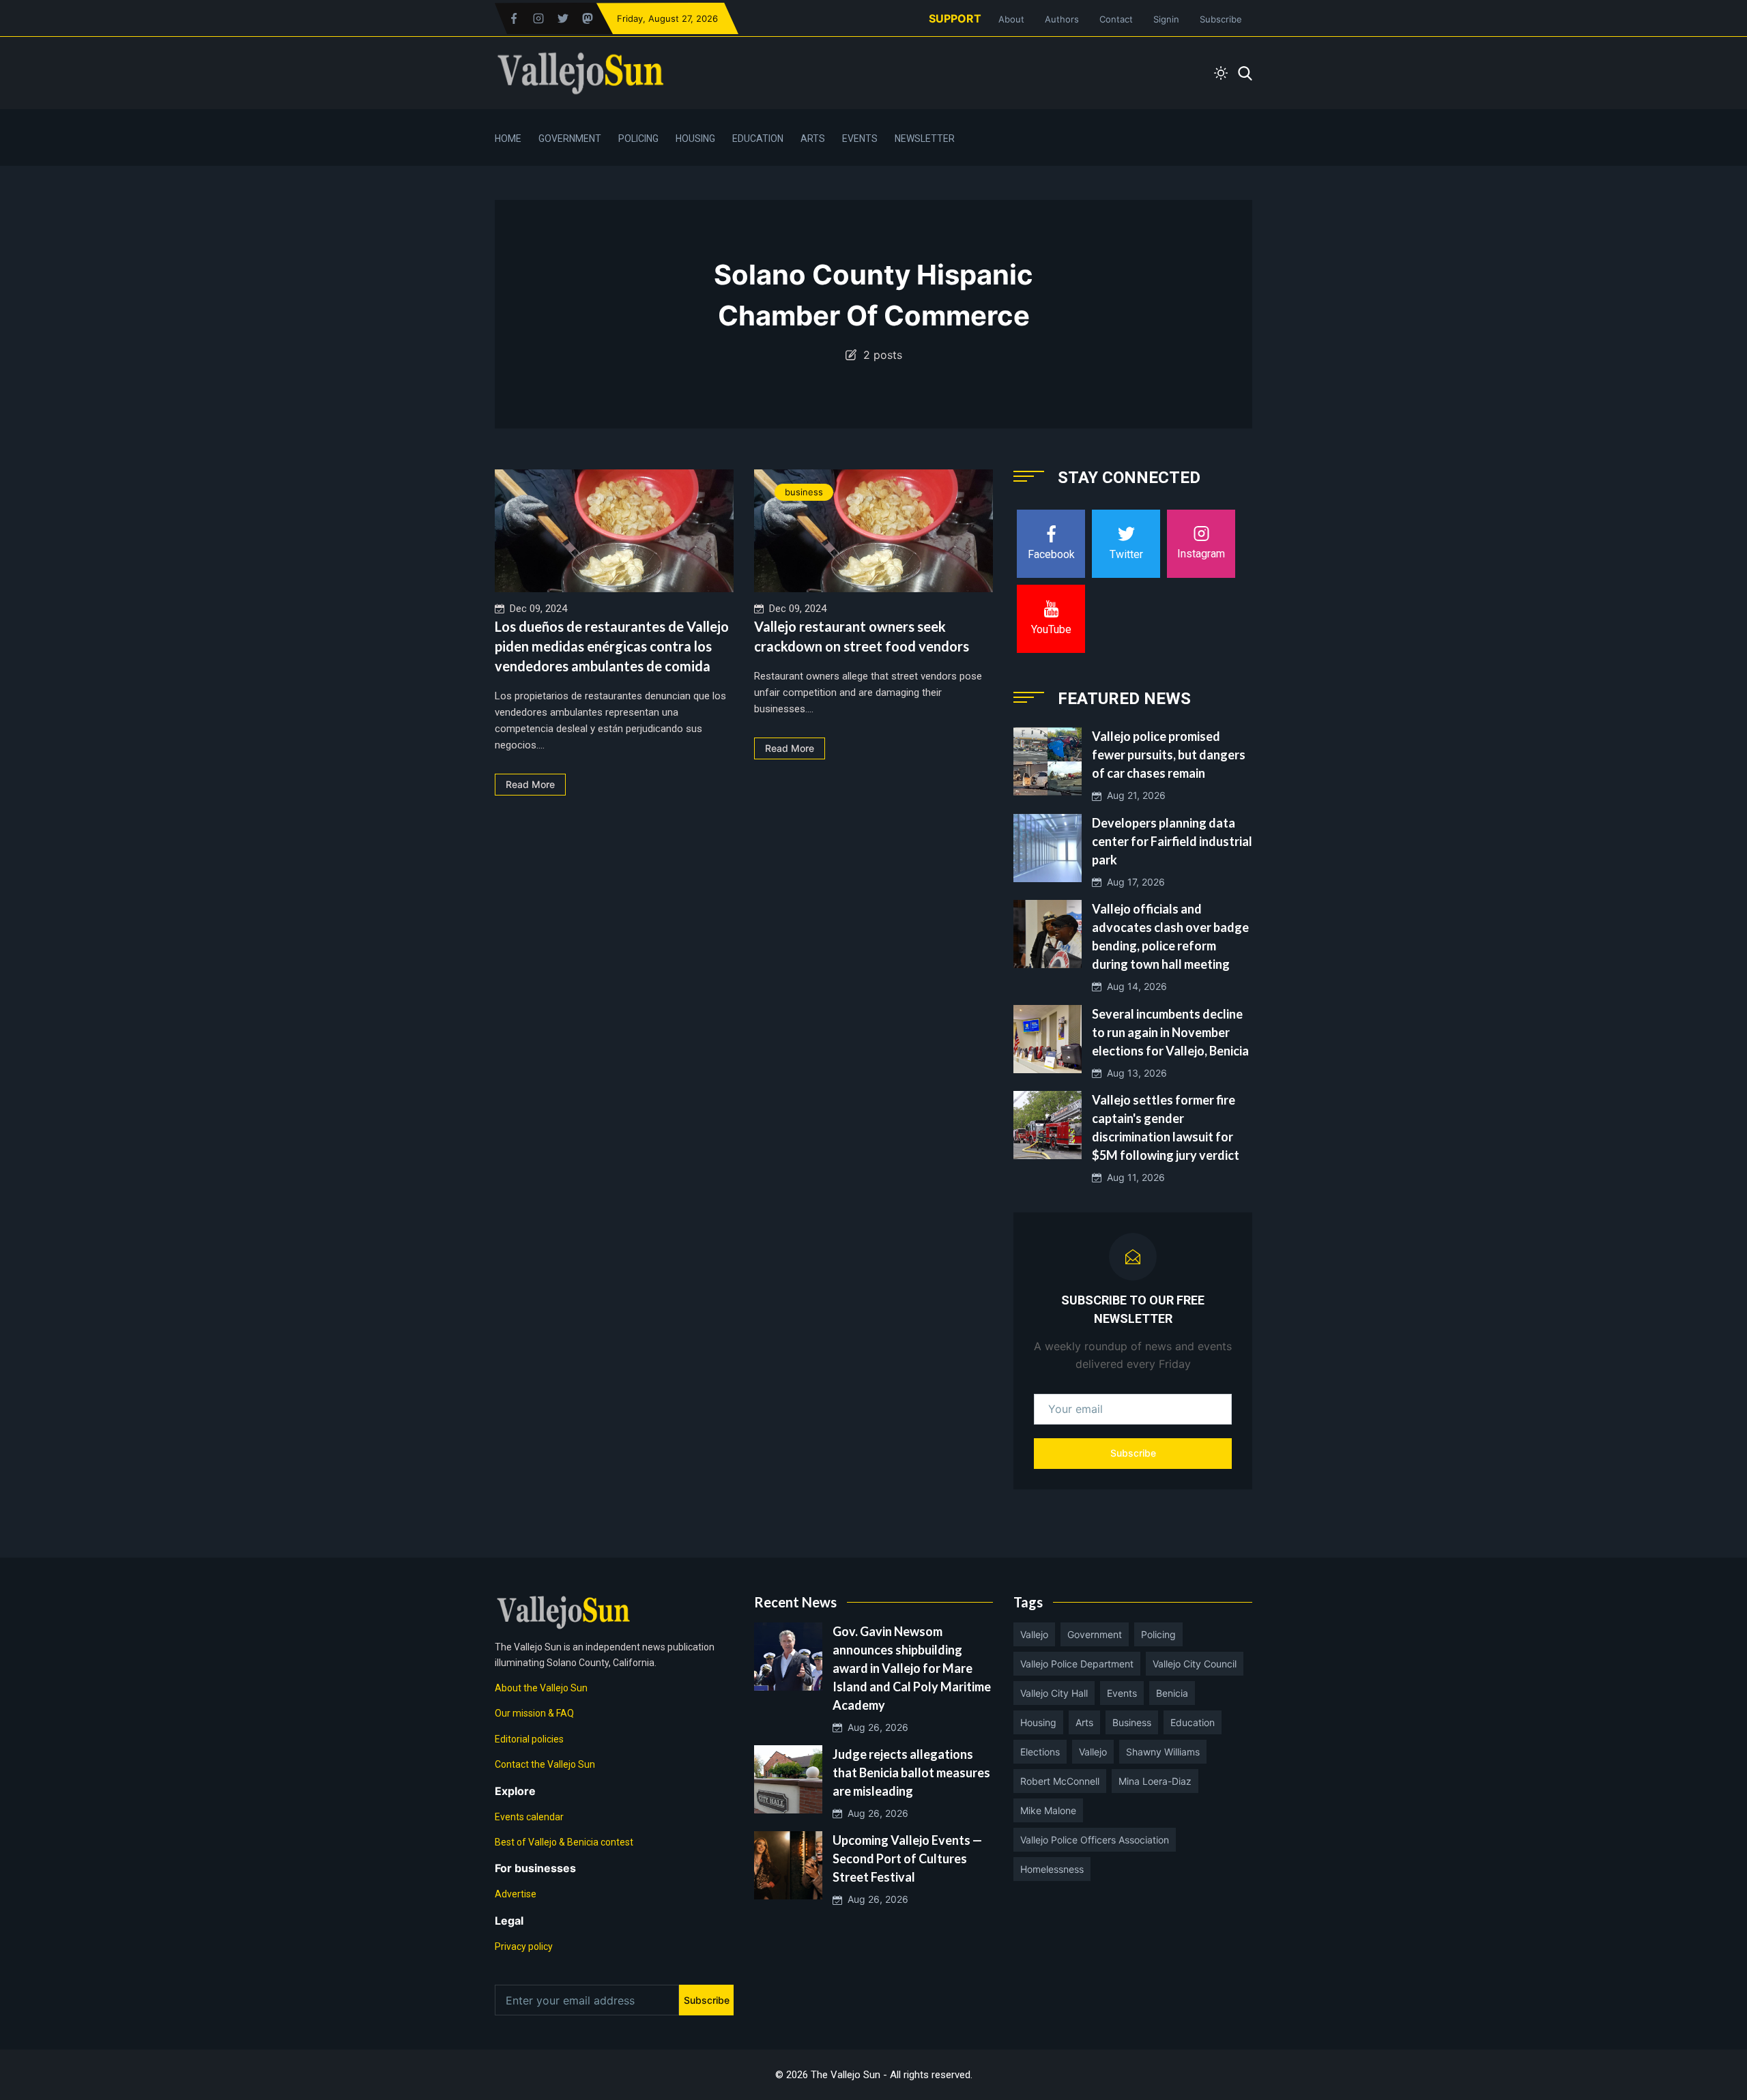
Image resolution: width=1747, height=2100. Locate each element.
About (1011, 19)
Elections (1040, 1752)
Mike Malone (1048, 1810)
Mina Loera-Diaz (1155, 1781)
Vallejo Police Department (1077, 1664)
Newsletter (925, 138)
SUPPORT (955, 18)
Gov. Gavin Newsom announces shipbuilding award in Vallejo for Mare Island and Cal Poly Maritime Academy (912, 1668)
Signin (1166, 19)
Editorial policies (529, 1739)
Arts (813, 138)
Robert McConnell (1060, 1781)
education (1193, 1722)
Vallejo (1034, 1634)
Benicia (1172, 1693)
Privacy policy (524, 1946)
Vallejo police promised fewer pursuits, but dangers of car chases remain (1169, 755)
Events (860, 138)
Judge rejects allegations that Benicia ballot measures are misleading (911, 1773)
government (1095, 1634)
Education (758, 138)
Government (570, 138)
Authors (1062, 19)
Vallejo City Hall (1054, 1693)
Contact (1116, 19)
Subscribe (1221, 19)
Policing (638, 138)
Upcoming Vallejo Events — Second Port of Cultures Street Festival (907, 1858)
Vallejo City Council (1195, 1664)
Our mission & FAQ (534, 1713)
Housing (695, 138)
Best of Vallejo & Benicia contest (564, 1842)
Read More (530, 784)
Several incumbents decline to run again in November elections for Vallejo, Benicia (1170, 1032)
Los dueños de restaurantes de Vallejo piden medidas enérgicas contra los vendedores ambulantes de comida (612, 646)
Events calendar (529, 1817)
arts (1084, 1722)
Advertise (516, 1894)
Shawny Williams (1163, 1752)
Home (508, 138)
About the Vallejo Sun (541, 1688)
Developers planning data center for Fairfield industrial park (1172, 841)
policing (1158, 1634)
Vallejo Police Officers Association (1095, 1840)
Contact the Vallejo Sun (545, 1764)
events (1122, 1693)
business (804, 492)
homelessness (1052, 1869)
